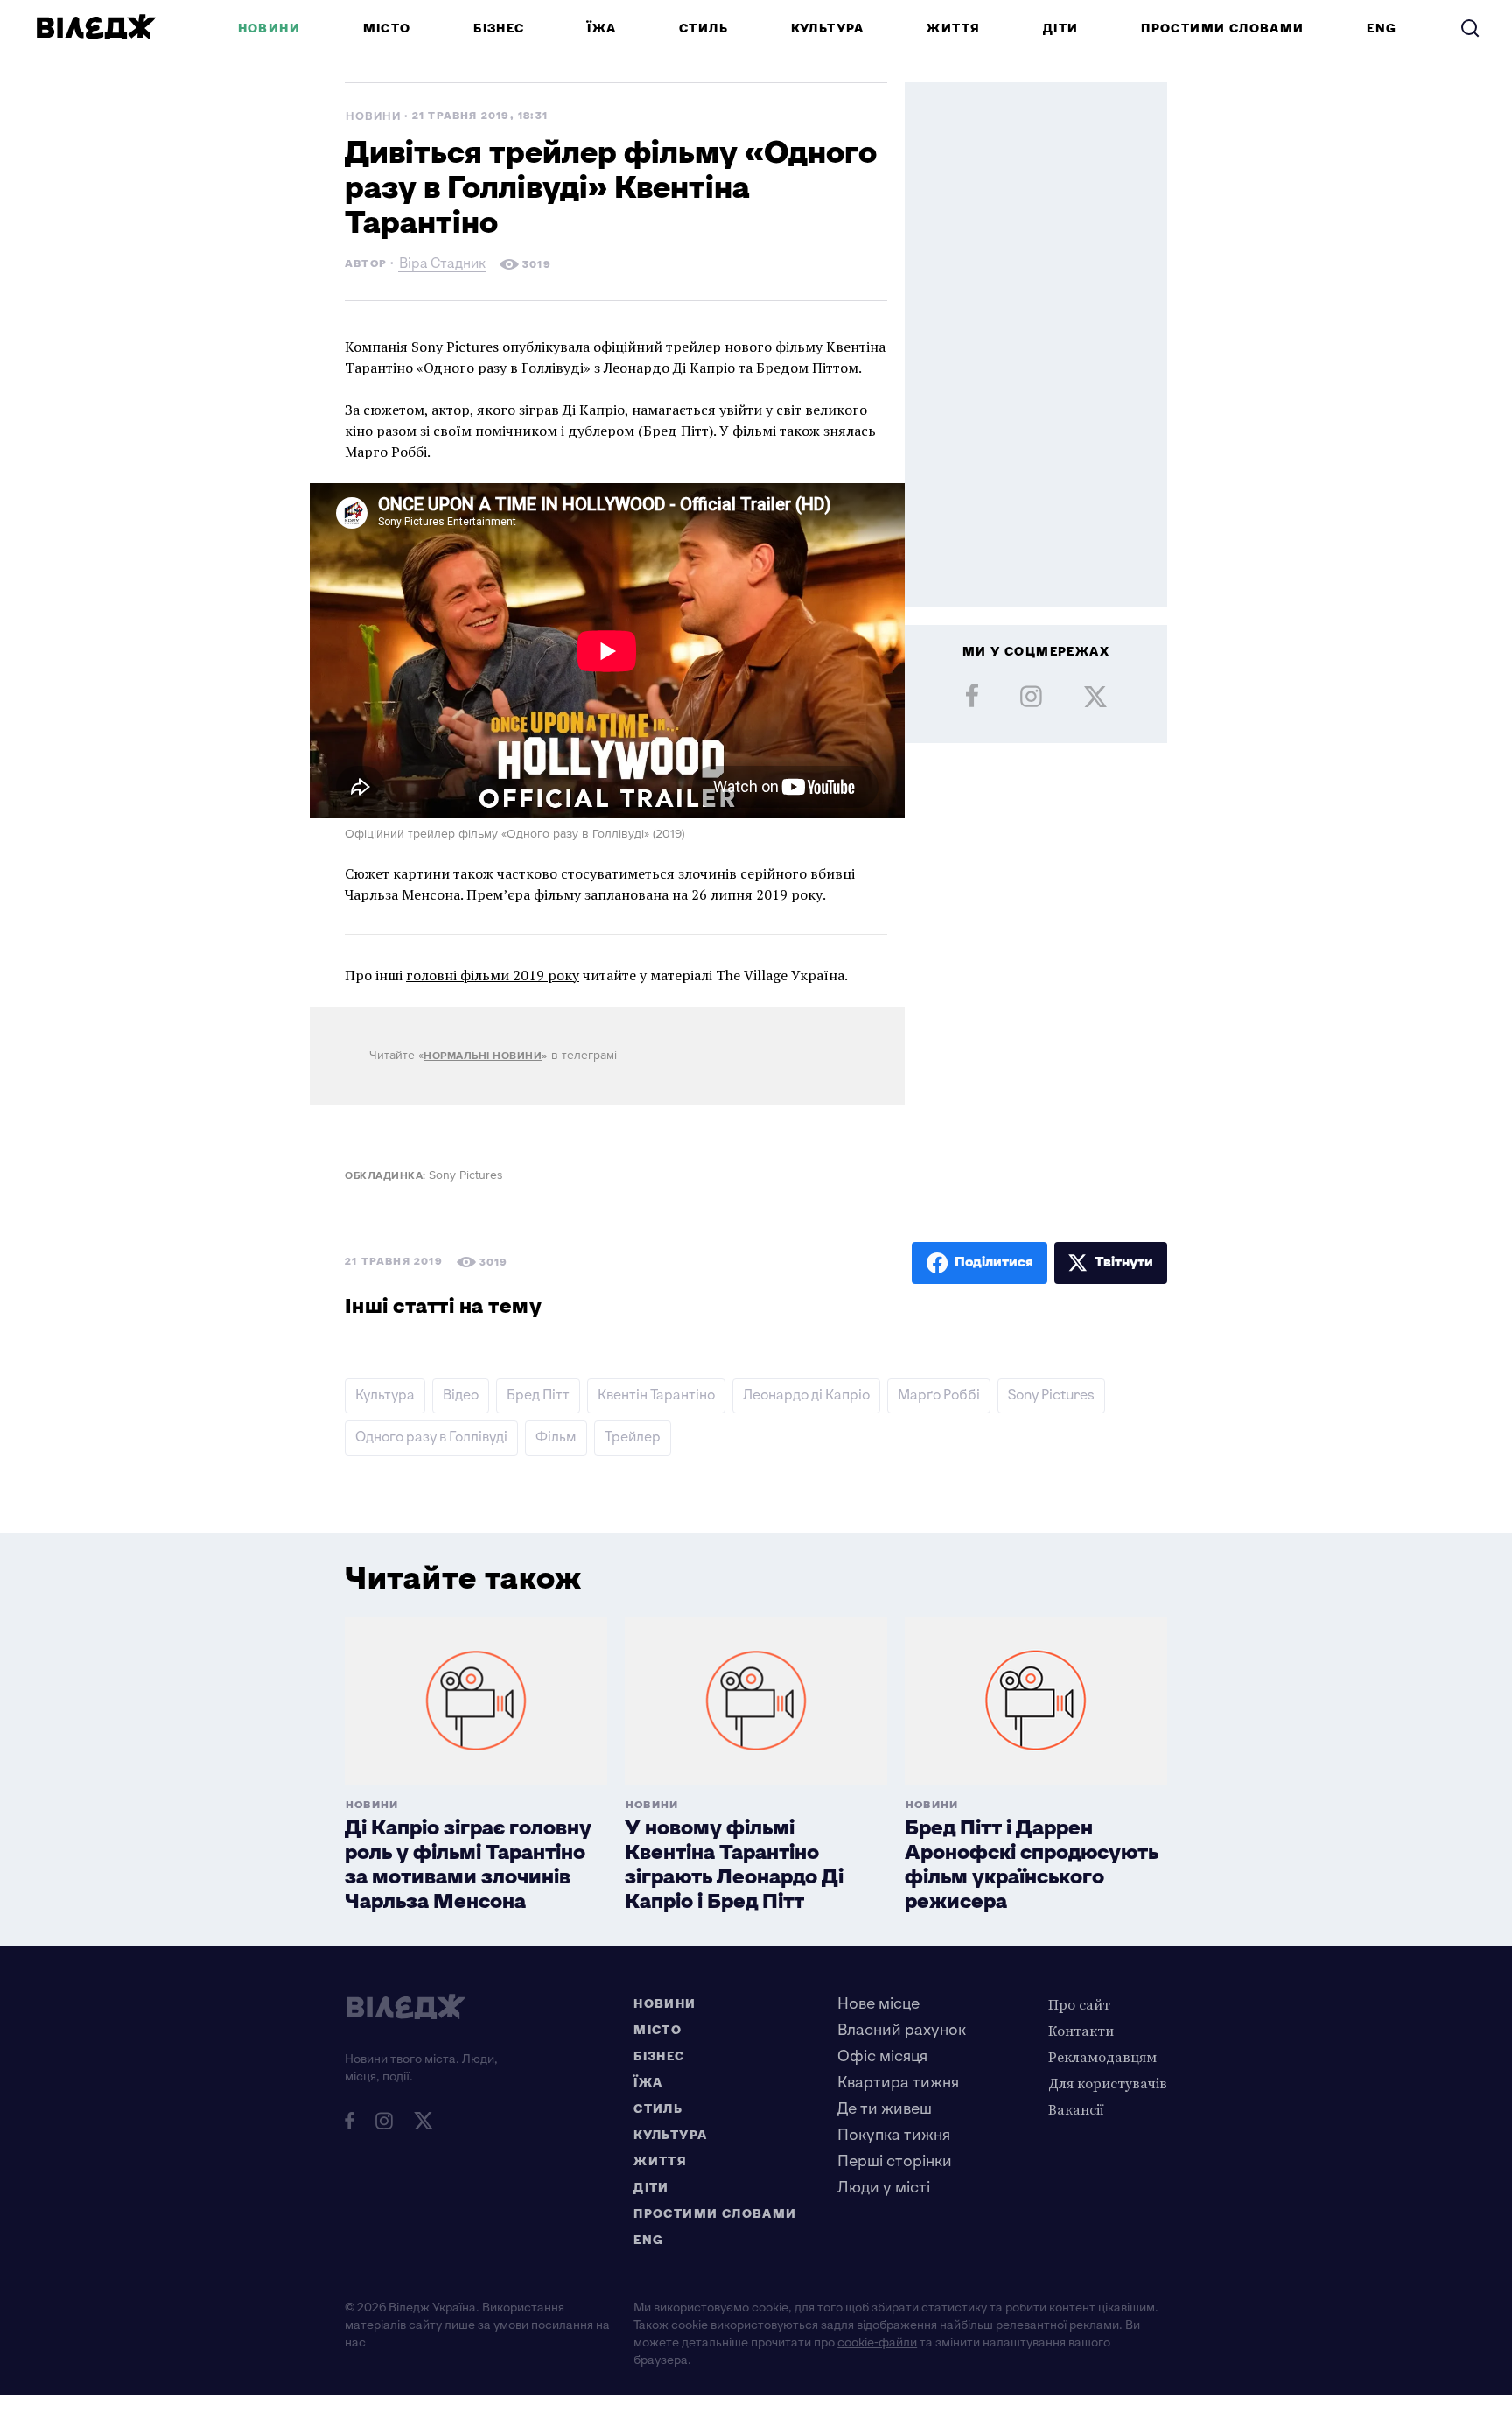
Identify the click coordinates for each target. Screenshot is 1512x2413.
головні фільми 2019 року (493, 975)
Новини (269, 28)
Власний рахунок (902, 2030)
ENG (1382, 28)
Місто (387, 28)
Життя (953, 28)
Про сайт (1079, 2004)
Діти (1061, 28)
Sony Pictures (1051, 1396)
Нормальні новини (483, 1056)
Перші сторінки (895, 2161)
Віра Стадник (442, 266)
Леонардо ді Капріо (806, 1396)
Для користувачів (1108, 2083)
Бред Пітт (538, 1396)
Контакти (1081, 2031)
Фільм (556, 1438)
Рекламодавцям (1102, 2057)
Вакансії (1076, 2109)
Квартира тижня (898, 2083)
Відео (461, 1396)
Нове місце (878, 2004)
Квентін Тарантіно (656, 1396)
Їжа (602, 28)
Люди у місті (884, 2188)
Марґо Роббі (939, 1396)
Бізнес (499, 28)
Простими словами (1222, 28)
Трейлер (633, 1438)
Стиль (703, 28)
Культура (828, 28)
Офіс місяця (882, 2056)
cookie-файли (877, 2343)
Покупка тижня (894, 2135)
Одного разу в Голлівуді (431, 1438)
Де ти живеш (885, 2109)
